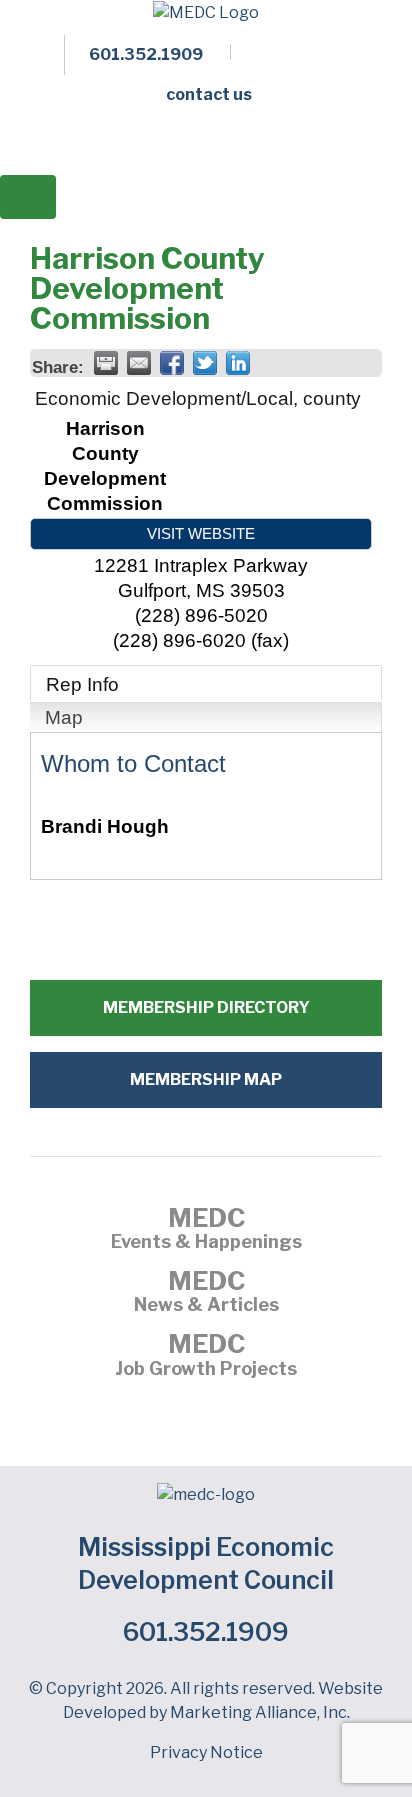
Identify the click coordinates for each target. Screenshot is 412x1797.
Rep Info (82, 684)
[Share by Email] (139, 363)
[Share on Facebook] (172, 363)
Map (64, 717)
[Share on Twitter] (205, 363)
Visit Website (201, 533)
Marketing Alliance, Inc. (260, 1712)
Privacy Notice (206, 1752)
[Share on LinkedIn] (238, 363)
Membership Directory (206, 1007)
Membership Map (206, 1079)
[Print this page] (106, 363)
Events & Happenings (206, 1231)
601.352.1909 (206, 1632)
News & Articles (206, 1294)
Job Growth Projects (206, 1357)
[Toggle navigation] (28, 197)
